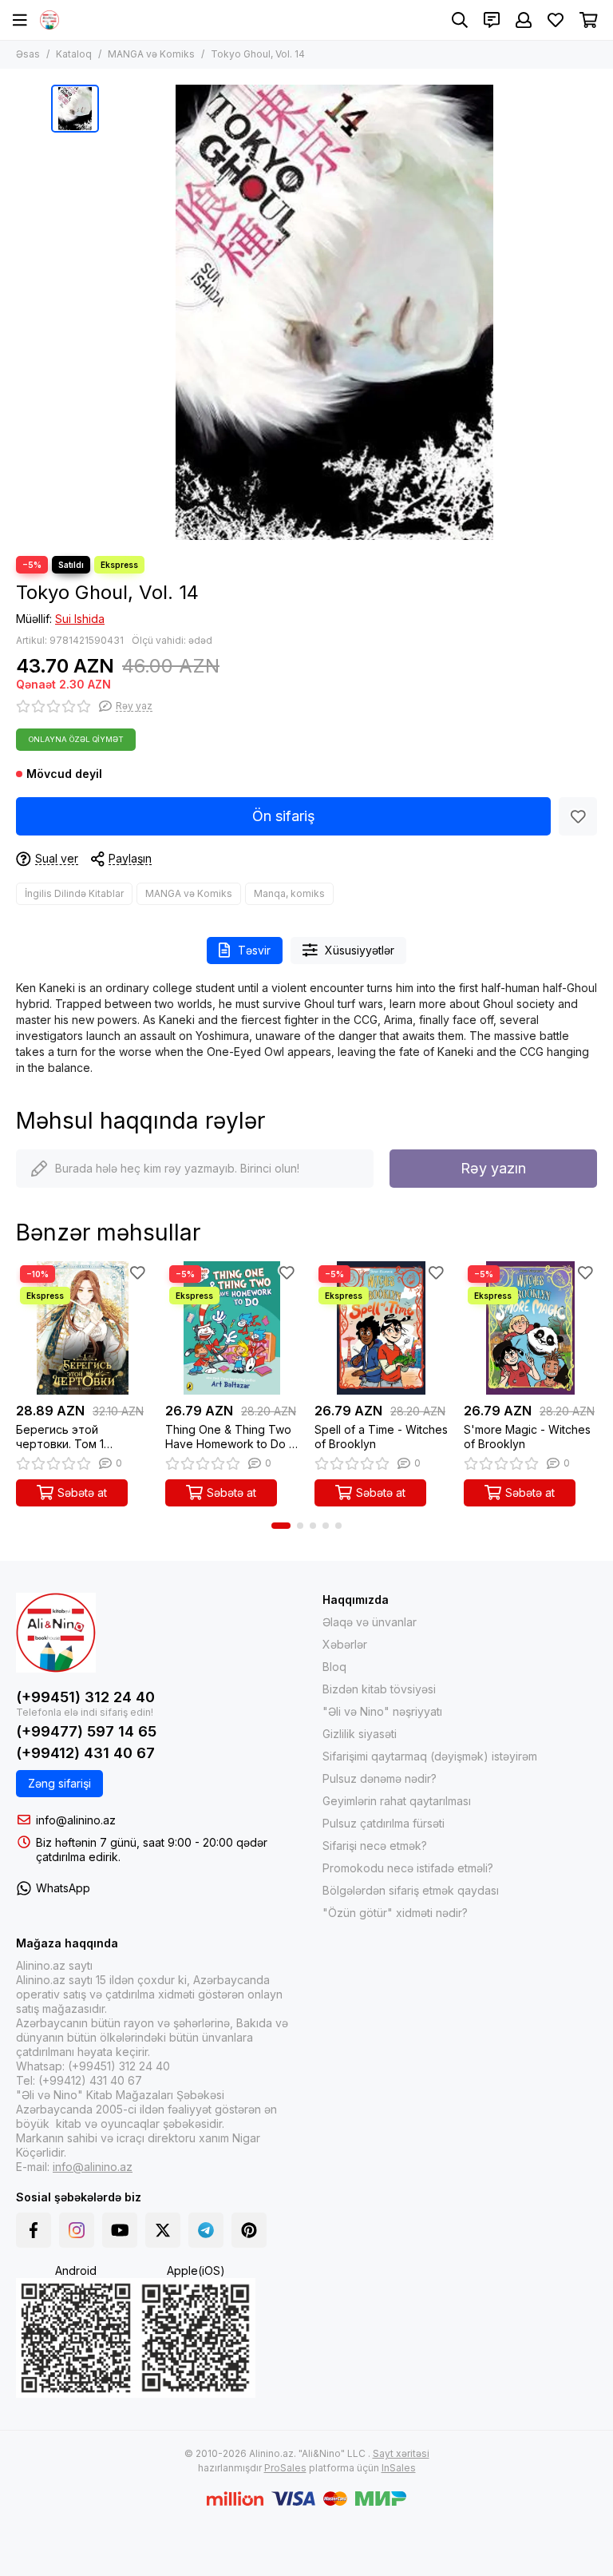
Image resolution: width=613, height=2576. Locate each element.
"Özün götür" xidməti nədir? (395, 1913)
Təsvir (254, 950)
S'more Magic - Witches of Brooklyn (527, 1437)
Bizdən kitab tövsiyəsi (379, 1689)
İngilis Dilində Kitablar (74, 893)
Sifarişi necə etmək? (375, 1846)
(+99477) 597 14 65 (86, 1731)
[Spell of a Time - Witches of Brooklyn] (381, 1328)
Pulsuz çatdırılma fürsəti (384, 1823)
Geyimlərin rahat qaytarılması (397, 1801)
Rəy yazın (493, 1168)
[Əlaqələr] (492, 20)
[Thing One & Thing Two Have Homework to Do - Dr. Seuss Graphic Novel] (232, 1328)
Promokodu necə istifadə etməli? (408, 1868)
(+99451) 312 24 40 (85, 1697)
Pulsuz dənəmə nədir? (380, 1778)
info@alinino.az (76, 1820)
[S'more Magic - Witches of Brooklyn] (530, 1328)
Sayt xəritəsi (401, 2453)
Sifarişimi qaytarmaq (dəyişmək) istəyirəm (430, 1756)
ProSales (285, 2468)
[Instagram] (77, 2230)
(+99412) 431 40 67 (85, 1753)
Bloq (334, 1667)
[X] (163, 2230)
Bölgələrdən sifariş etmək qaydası (411, 1890)
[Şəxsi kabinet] (524, 20)
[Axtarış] (460, 20)
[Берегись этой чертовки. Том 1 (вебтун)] (83, 1328)
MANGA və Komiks (151, 54)
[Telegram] (206, 2230)
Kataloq (74, 54)
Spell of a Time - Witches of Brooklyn (381, 1437)
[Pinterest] (249, 2230)
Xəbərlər (345, 1644)
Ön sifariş (284, 816)
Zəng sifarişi (59, 1783)
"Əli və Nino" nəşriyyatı (382, 1711)
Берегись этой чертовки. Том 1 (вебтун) (60, 1437)
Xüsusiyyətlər (360, 950)
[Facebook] (34, 2230)
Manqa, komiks (289, 893)
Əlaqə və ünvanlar (370, 1622)
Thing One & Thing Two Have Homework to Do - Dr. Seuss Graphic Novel (229, 1437)
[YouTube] (120, 2230)
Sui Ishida (80, 619)
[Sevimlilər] (578, 816)
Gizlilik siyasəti (360, 1734)
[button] (281, 1526)
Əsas (28, 54)
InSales (399, 2468)
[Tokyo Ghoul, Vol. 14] (334, 312)
